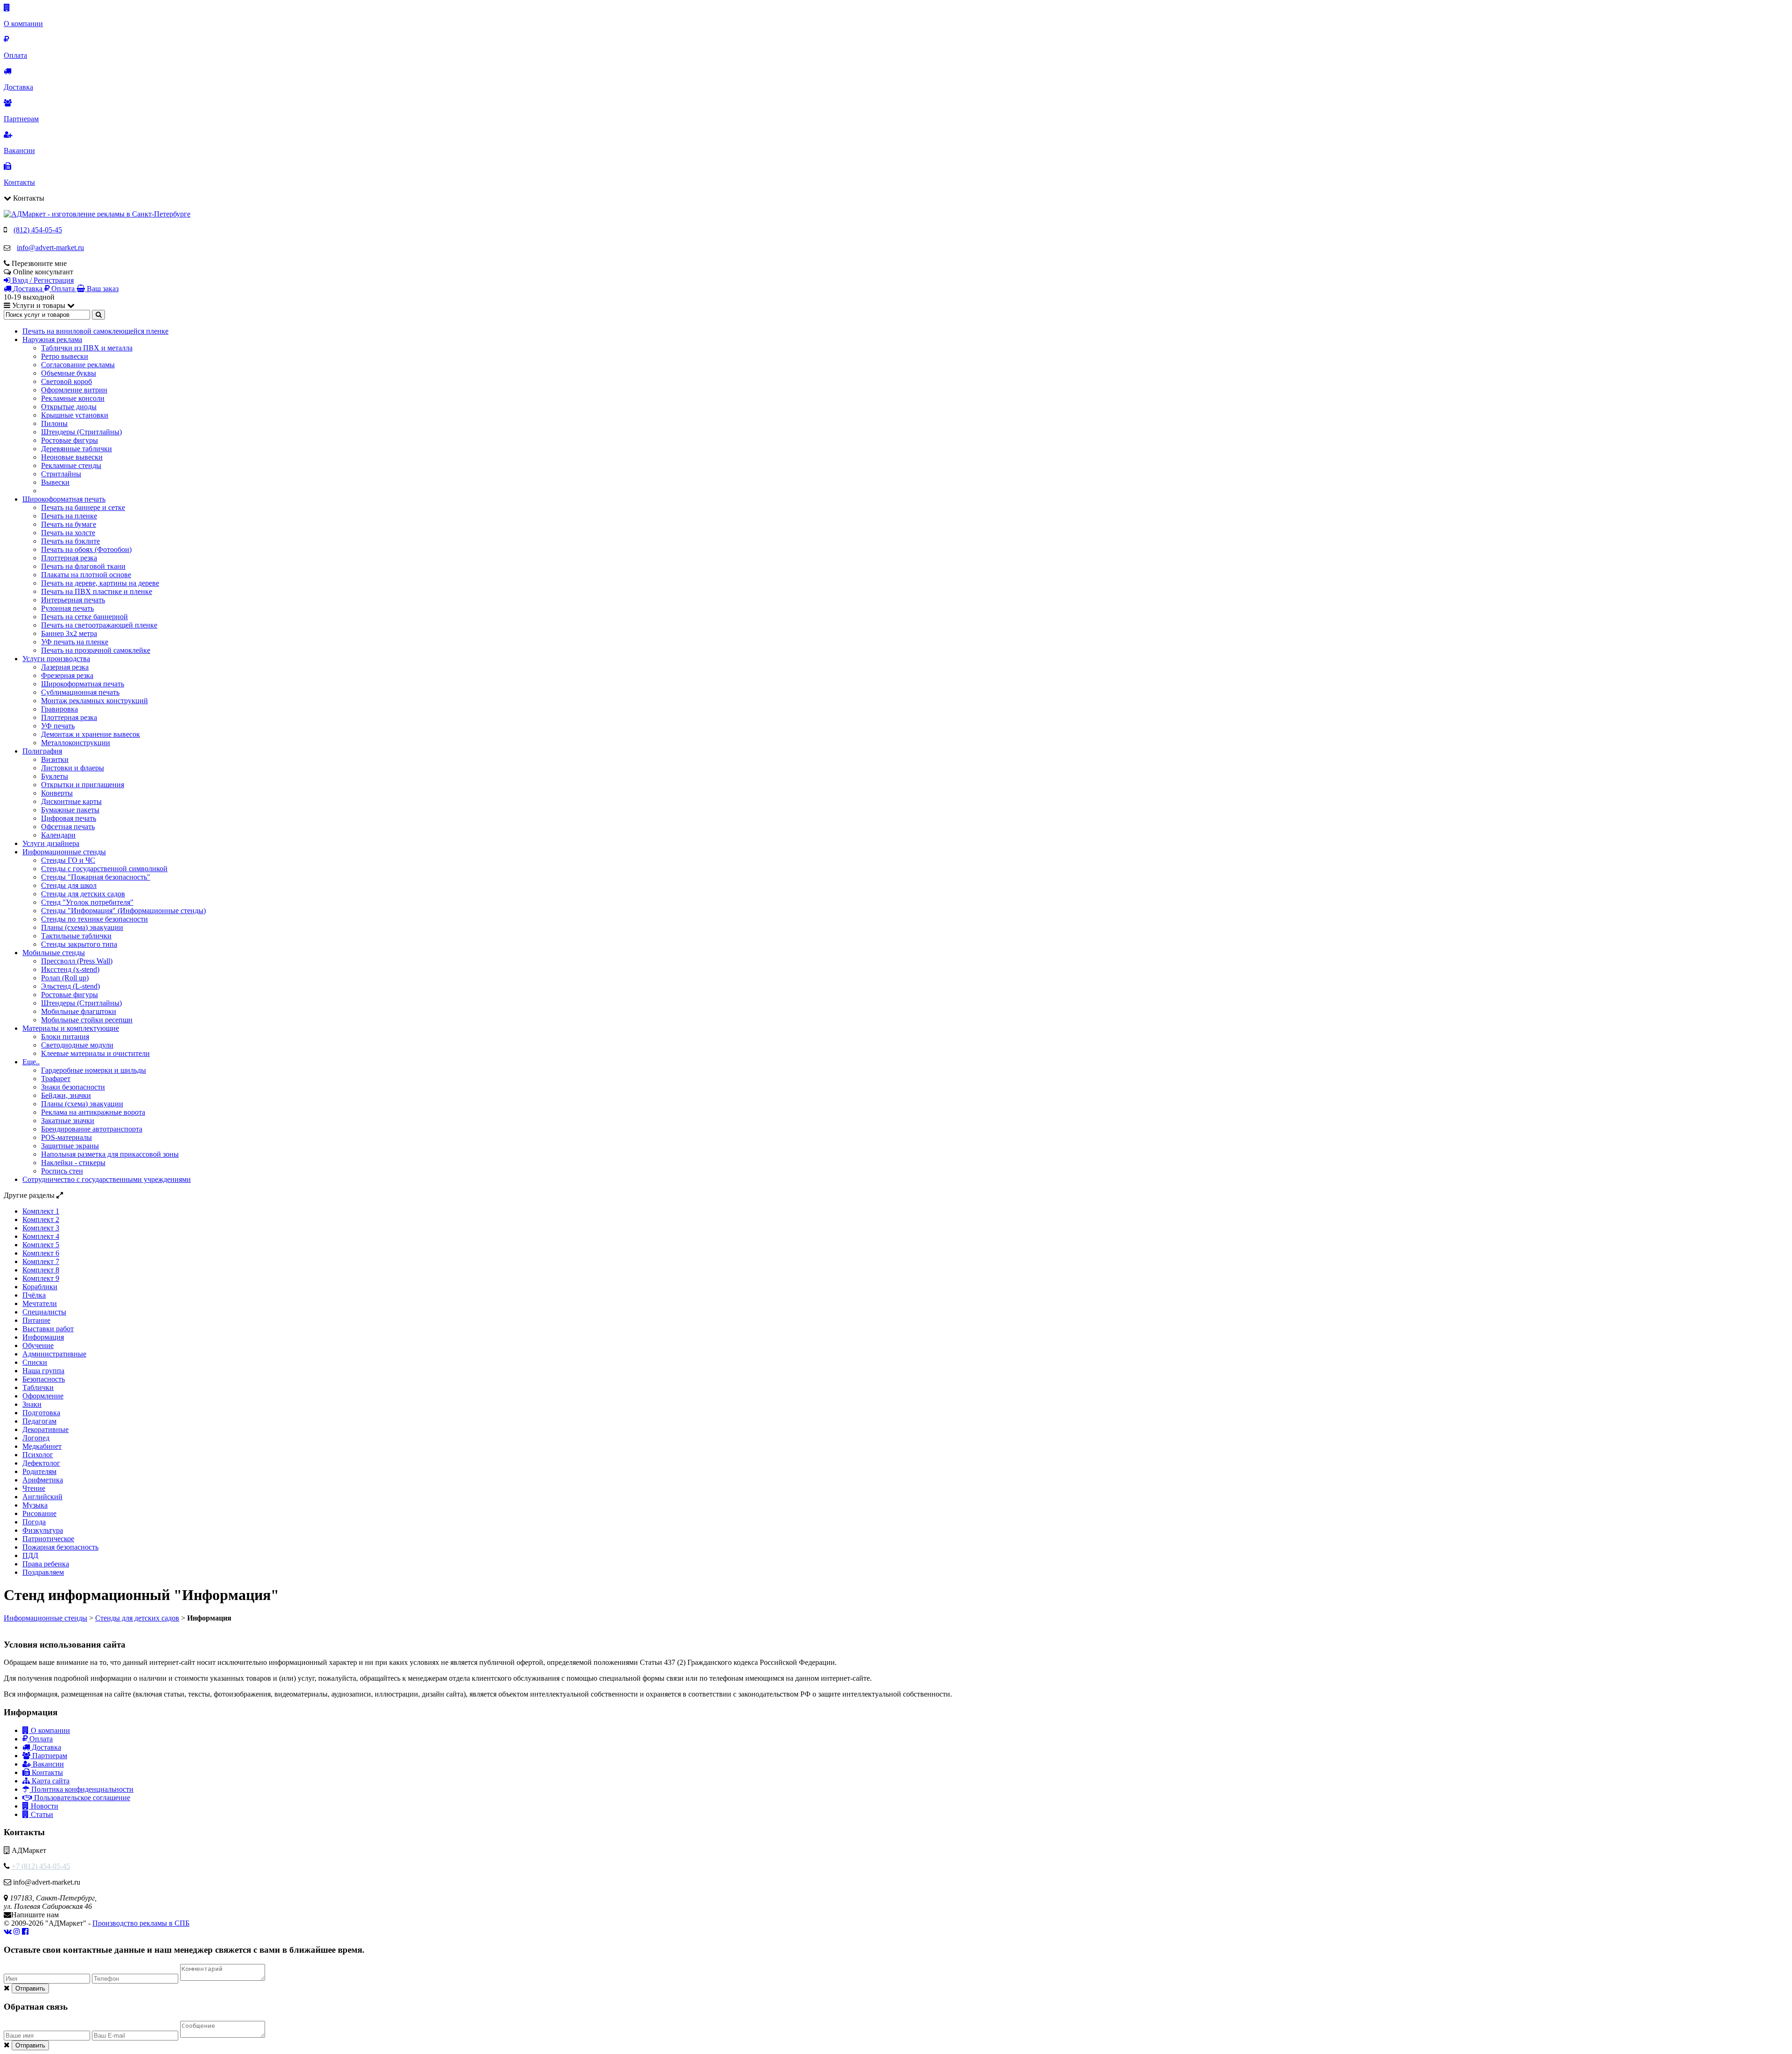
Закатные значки (68, 1121)
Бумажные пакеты (70, 810)
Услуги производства (56, 659)
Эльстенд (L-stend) (70, 986)
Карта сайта (50, 1781)
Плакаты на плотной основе (86, 575)
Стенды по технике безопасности (94, 919)
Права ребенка (46, 1564)
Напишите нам (35, 1915)
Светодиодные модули (77, 1045)
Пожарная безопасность (60, 1547)
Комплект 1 (41, 1211)
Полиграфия (42, 751)
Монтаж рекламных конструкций (94, 701)
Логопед (36, 1438)
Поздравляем (43, 1572)
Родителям (39, 1471)
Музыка (35, 1505)
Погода (34, 1522)
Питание (36, 1320)
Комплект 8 (41, 1270)
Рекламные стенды (71, 465)
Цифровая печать (69, 818)
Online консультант (43, 272)
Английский (42, 1497)
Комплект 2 (41, 1219)
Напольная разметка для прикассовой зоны (110, 1154)
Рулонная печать (67, 608)
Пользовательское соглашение (81, 1798)
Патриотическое (48, 1539)
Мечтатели (40, 1303)
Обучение (38, 1345)
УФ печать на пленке (75, 642)
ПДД (30, 1555)
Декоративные (45, 1429)
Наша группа (43, 1371)
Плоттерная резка (69, 558)
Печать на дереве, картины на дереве (100, 583)
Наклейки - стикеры (73, 1163)
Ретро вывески (65, 356)
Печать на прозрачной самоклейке (96, 650)
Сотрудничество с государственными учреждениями (107, 1179)
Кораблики (40, 1287)
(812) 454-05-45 (38, 230)
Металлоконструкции (76, 743)
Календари (58, 835)
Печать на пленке (69, 516)
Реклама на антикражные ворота (93, 1112)
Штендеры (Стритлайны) (81, 432)
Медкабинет (42, 1446)
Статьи (41, 1814)
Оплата (40, 1739)
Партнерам (49, 1756)
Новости (44, 1806)
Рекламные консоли (73, 398)
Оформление (43, 1396)
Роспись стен (62, 1171)
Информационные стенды (64, 852)
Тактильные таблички (76, 936)
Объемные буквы (69, 373)
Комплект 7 (41, 1261)
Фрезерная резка (67, 675)
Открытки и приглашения (83, 785)
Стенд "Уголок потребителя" (87, 902)
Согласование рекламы (78, 365)
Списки (35, 1362)
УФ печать (58, 726)
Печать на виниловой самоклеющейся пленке (95, 331)
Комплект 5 (41, 1245)
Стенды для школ (69, 885)
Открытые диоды (69, 407)
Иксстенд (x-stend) (70, 969)
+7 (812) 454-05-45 (41, 1866)
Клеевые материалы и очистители (95, 1053)
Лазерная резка (65, 667)
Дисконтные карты (71, 801)
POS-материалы (66, 1137)
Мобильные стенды (54, 953)
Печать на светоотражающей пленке (99, 625)
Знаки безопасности (73, 1087)
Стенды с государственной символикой (104, 869)
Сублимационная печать (80, 692)
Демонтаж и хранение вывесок (91, 734)
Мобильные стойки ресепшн (87, 1020)
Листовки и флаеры (73, 768)
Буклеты (55, 776)
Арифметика (43, 1480)
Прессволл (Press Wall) (77, 961)
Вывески (55, 482)
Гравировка (59, 709)
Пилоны (54, 423)
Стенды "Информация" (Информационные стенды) (123, 911)
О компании (49, 1730)
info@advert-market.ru (50, 248)
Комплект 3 (41, 1228)
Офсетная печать (68, 827)
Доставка (45, 1747)
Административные (54, 1354)
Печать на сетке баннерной (84, 617)
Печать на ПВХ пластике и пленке (97, 591)
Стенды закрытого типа (79, 944)
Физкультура (43, 1530)
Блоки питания (65, 1037)
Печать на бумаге (69, 524)
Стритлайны (61, 474)
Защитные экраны (70, 1146)
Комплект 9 (41, 1278)
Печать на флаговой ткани (83, 566)
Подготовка (41, 1413)
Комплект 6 (41, 1253)
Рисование (39, 1513)
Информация (43, 1337)
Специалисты (44, 1312)
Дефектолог (41, 1463)
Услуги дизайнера (51, 843)
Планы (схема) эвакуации (82, 927)
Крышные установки (75, 415)
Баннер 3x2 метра (69, 633)
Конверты (57, 793)
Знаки (32, 1404)
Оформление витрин (74, 390)
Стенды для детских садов (83, 894)
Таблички (38, 1387)
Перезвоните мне (39, 263)
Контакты (46, 1772)
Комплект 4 (41, 1236)
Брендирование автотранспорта (92, 1129)
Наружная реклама (52, 339)
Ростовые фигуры (70, 440)
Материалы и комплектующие (71, 1028)
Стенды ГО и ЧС (68, 860)
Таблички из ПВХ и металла (87, 348)
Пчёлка (34, 1295)
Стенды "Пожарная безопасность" (96, 877)
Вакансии (47, 1764)
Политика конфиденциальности (81, 1789)
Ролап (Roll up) (65, 978)
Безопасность (44, 1379)
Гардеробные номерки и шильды (94, 1070)
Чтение (34, 1488)
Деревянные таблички (77, 449)
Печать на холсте (68, 533)
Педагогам (39, 1421)
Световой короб (66, 381)
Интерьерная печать (73, 600)
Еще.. (31, 1062)
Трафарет (56, 1079)
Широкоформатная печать (64, 499)
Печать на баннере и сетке (83, 507)
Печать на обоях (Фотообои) (86, 549)
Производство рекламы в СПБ (141, 1923)
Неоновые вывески (72, 457)
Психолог (38, 1455)
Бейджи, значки (66, 1095)
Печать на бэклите (70, 541)
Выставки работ (48, 1329)
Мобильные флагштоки (79, 1011)
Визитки (55, 759)
